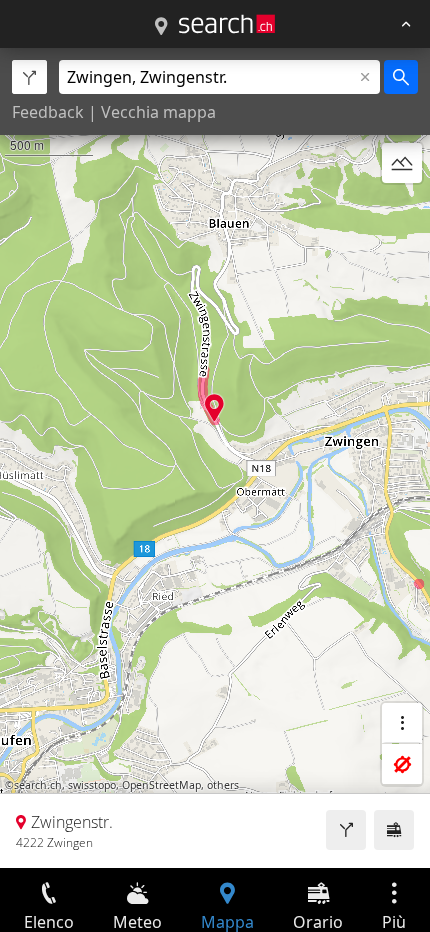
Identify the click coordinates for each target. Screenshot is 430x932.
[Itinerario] (346, 830)
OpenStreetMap (161, 785)
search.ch (38, 785)
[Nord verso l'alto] (402, 211)
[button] (214, 407)
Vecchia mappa (158, 112)
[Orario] (394, 830)
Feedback (48, 112)
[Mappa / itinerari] (161, 27)
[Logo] (227, 24)
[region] (215, 458)
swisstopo (92, 785)
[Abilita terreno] (402, 163)
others (223, 785)
